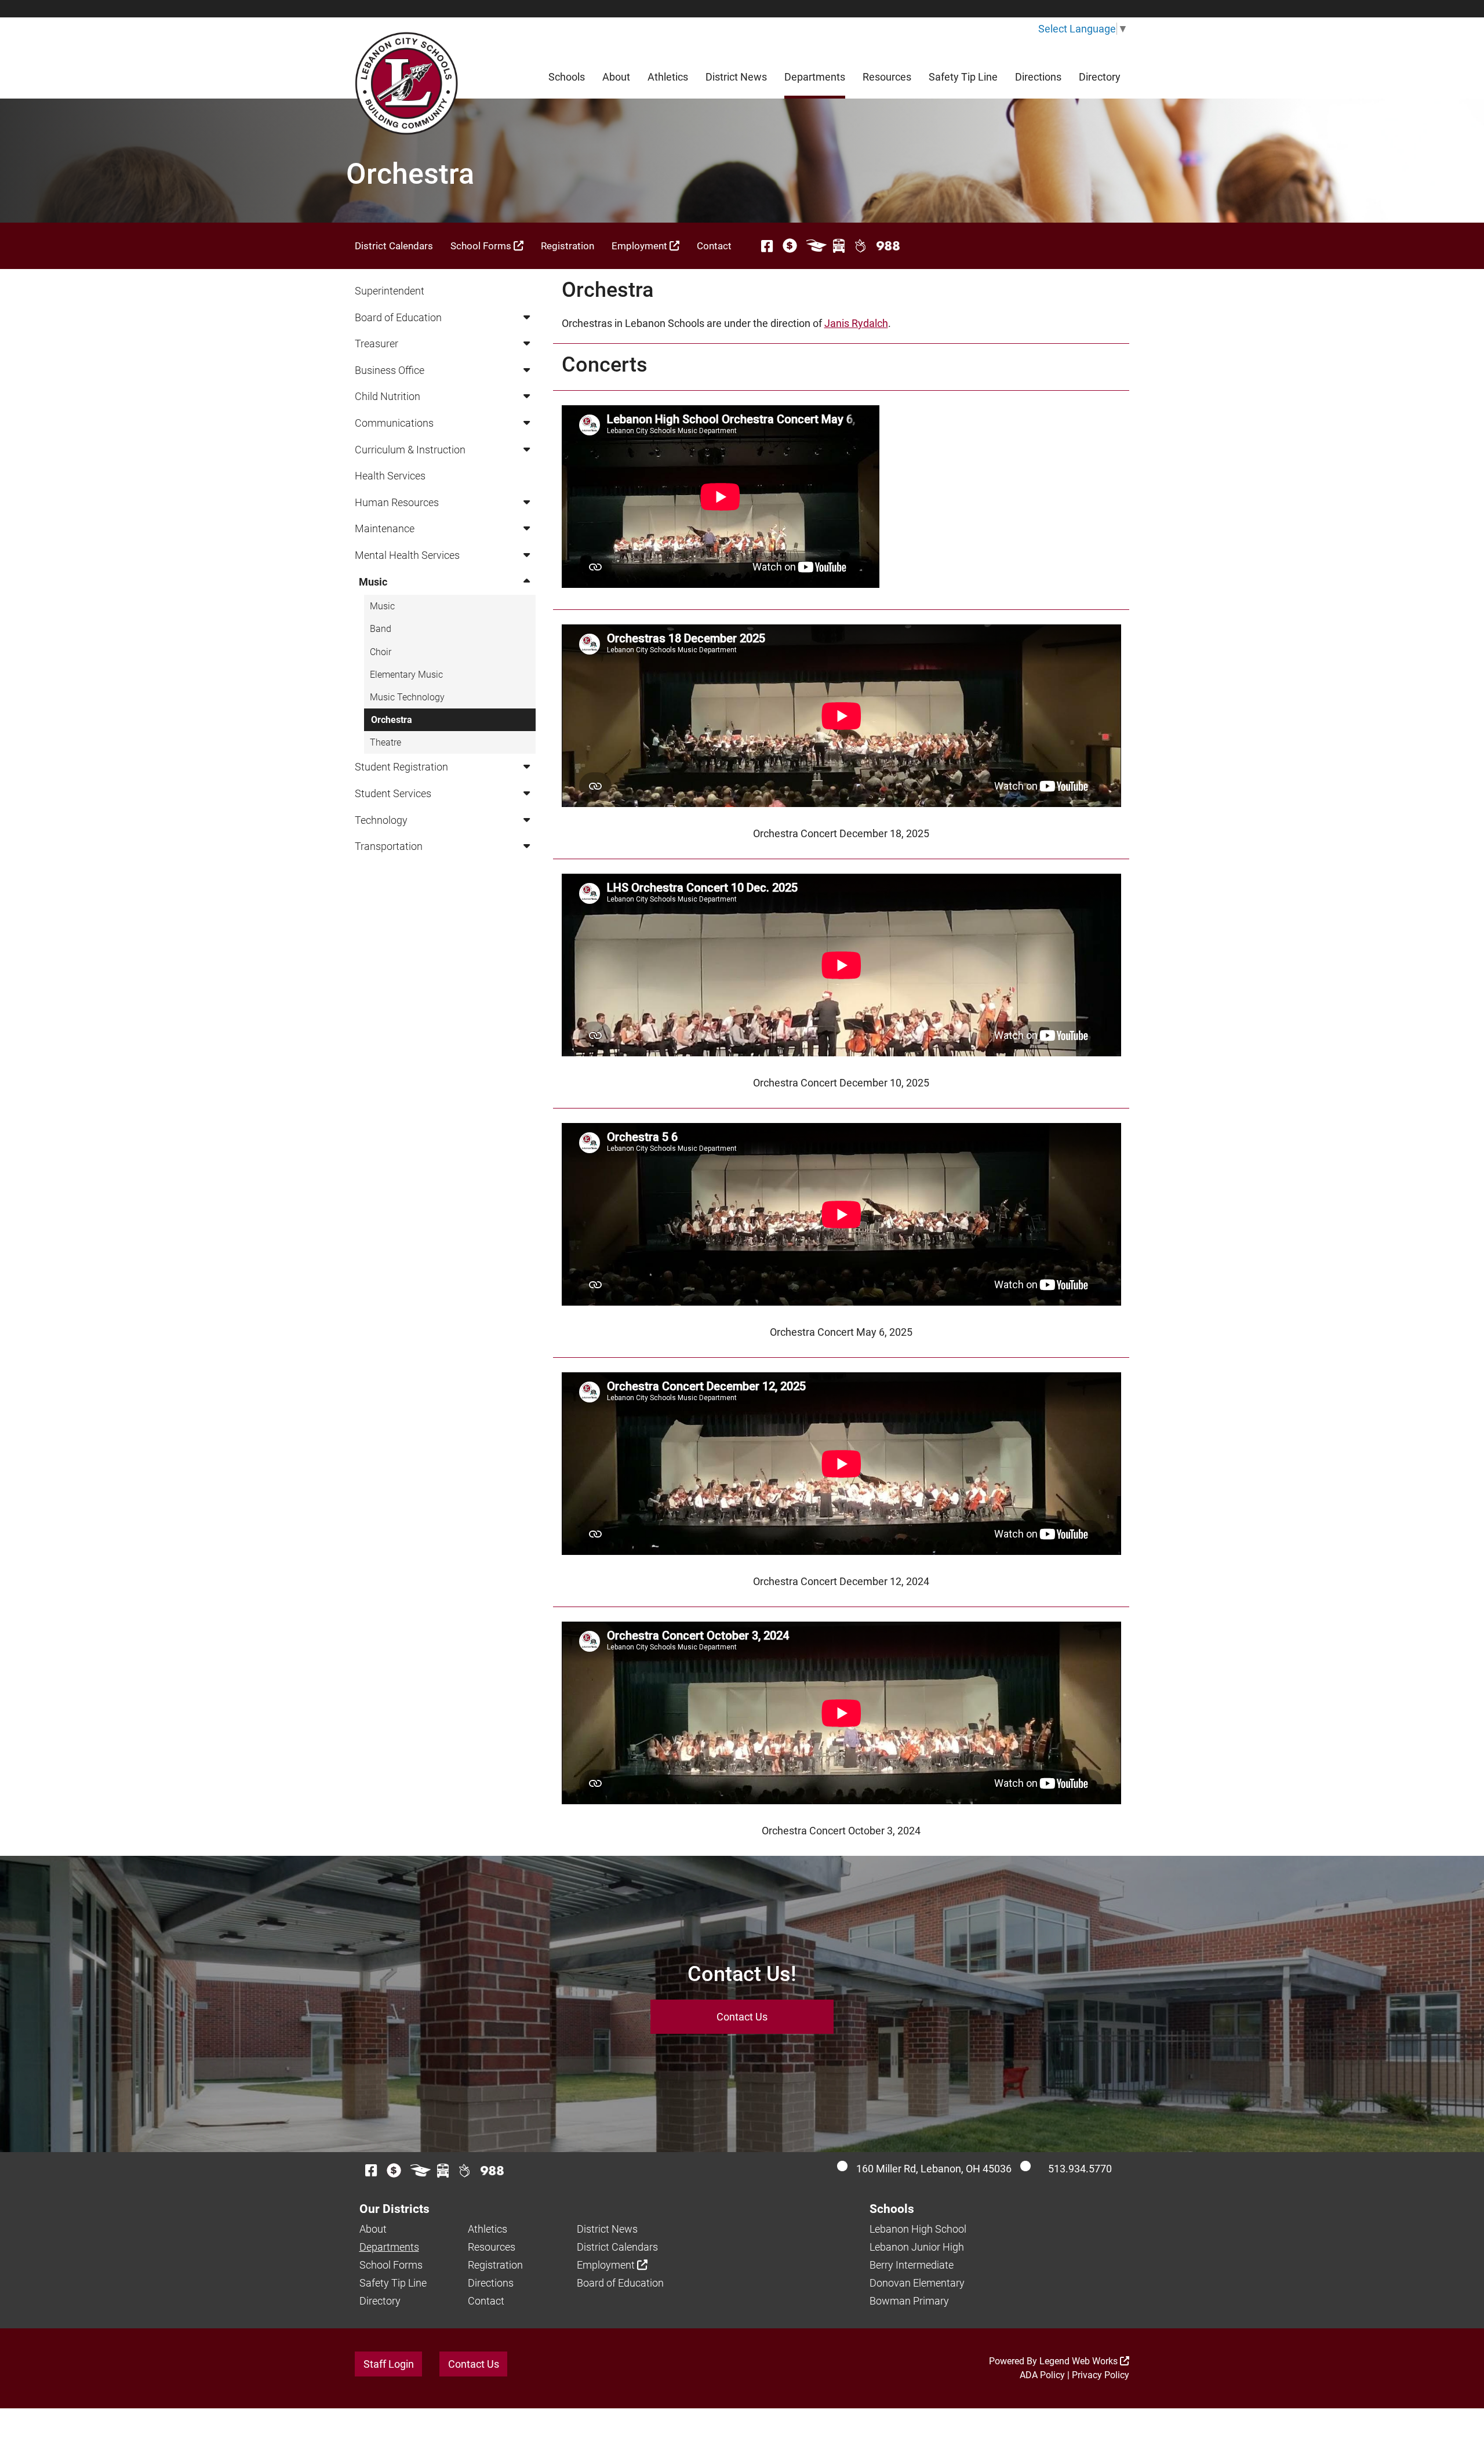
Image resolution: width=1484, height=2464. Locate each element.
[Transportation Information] (839, 246)
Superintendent (390, 291)
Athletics (668, 77)
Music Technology (407, 697)
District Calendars (394, 246)
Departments (815, 77)
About (616, 77)
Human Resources (397, 502)
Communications (394, 423)
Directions (1038, 77)
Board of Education (398, 317)
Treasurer (377, 344)
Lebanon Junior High (917, 2247)
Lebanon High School (918, 2229)
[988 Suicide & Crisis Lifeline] (888, 246)
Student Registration (401, 767)
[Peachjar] (861, 246)
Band (381, 629)
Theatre (385, 742)
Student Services (393, 793)
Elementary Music (406, 675)
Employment (641, 246)
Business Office (390, 370)
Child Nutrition (388, 396)
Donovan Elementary (917, 2283)
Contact (714, 246)
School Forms (482, 246)
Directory (1100, 77)
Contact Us (742, 2017)
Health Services (390, 476)
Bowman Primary (909, 2301)
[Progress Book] (816, 246)
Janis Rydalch (856, 323)
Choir (381, 652)
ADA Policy (1042, 2375)
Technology (381, 820)
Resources (887, 77)
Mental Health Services (407, 555)
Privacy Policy (1101, 2375)
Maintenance (385, 528)
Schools (567, 77)
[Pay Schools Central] (790, 246)
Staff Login (389, 2364)
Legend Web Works (1080, 2361)
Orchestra (392, 720)
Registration (568, 246)
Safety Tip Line (963, 77)
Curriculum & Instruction (410, 450)
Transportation (389, 846)
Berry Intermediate (912, 2265)
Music (373, 582)
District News (736, 77)
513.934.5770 (1080, 2169)
